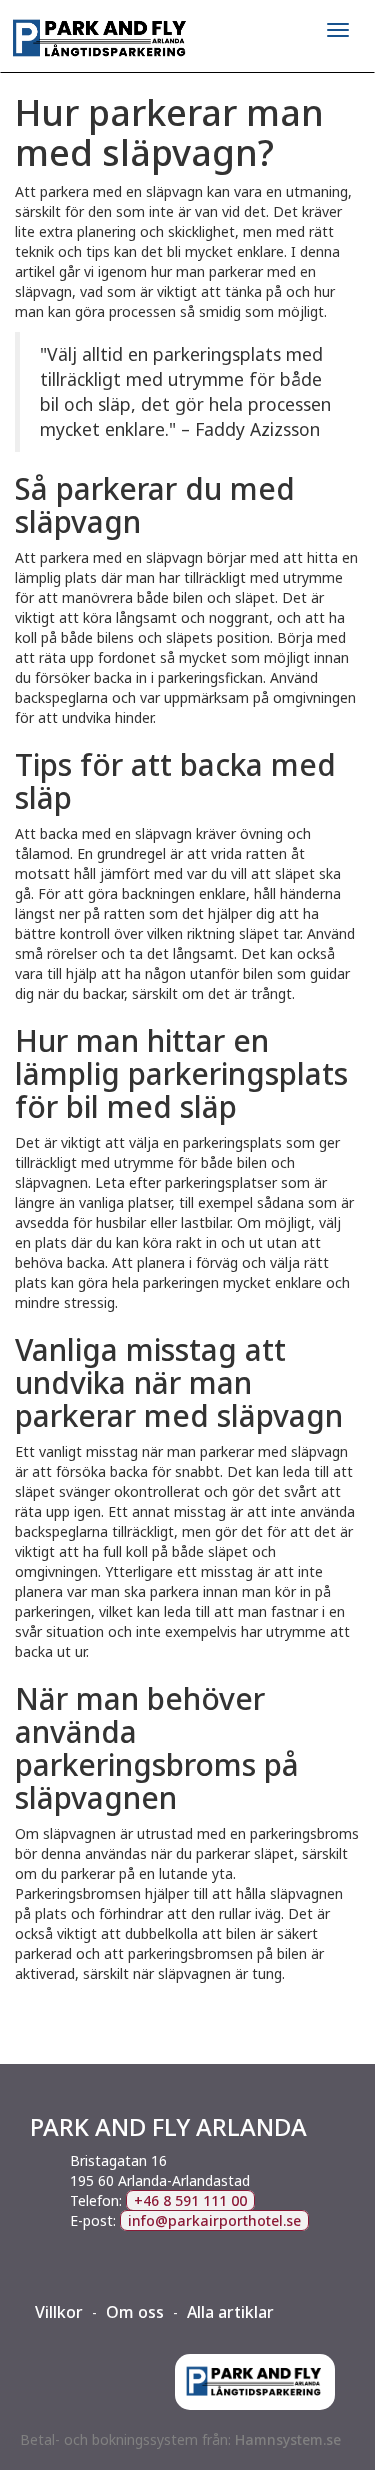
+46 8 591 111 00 (190, 2200)
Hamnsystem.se (288, 2439)
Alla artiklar (230, 2312)
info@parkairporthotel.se (214, 2220)
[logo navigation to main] (187, 39)
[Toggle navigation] (338, 30)
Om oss (135, 2312)
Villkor (59, 2312)
